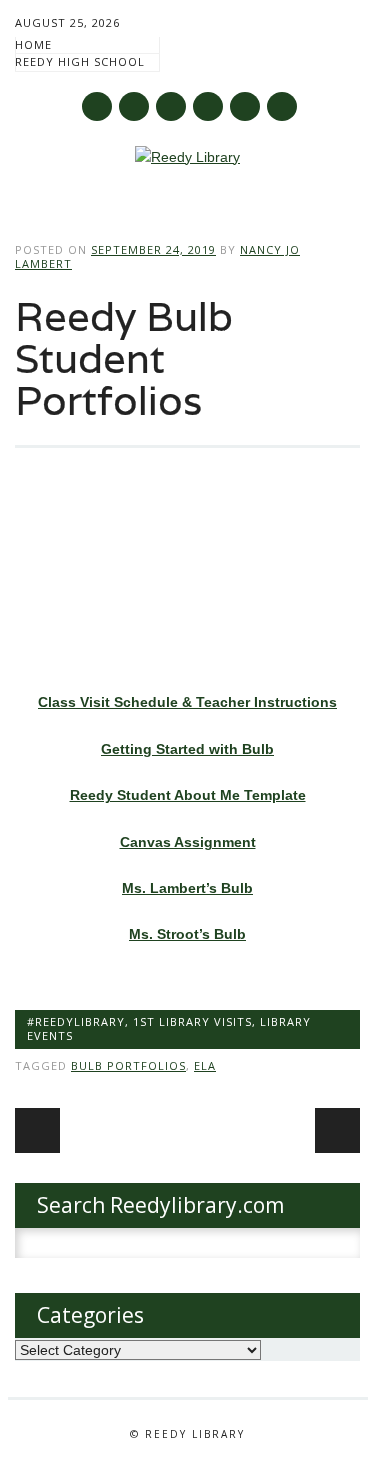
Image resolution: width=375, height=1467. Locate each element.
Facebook (97, 106)
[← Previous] (37, 1130)
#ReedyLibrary (76, 1021)
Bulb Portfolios (128, 1065)
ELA (205, 1065)
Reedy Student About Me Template (188, 795)
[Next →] (337, 1130)
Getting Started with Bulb (187, 749)
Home (33, 44)
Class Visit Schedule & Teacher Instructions (187, 702)
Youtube (171, 106)
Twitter (134, 106)
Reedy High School (80, 61)
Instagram (208, 106)
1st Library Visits (192, 1021)
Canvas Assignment (188, 842)
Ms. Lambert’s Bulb (187, 888)
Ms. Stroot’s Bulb (187, 934)
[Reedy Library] (187, 157)
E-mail (246, 108)
